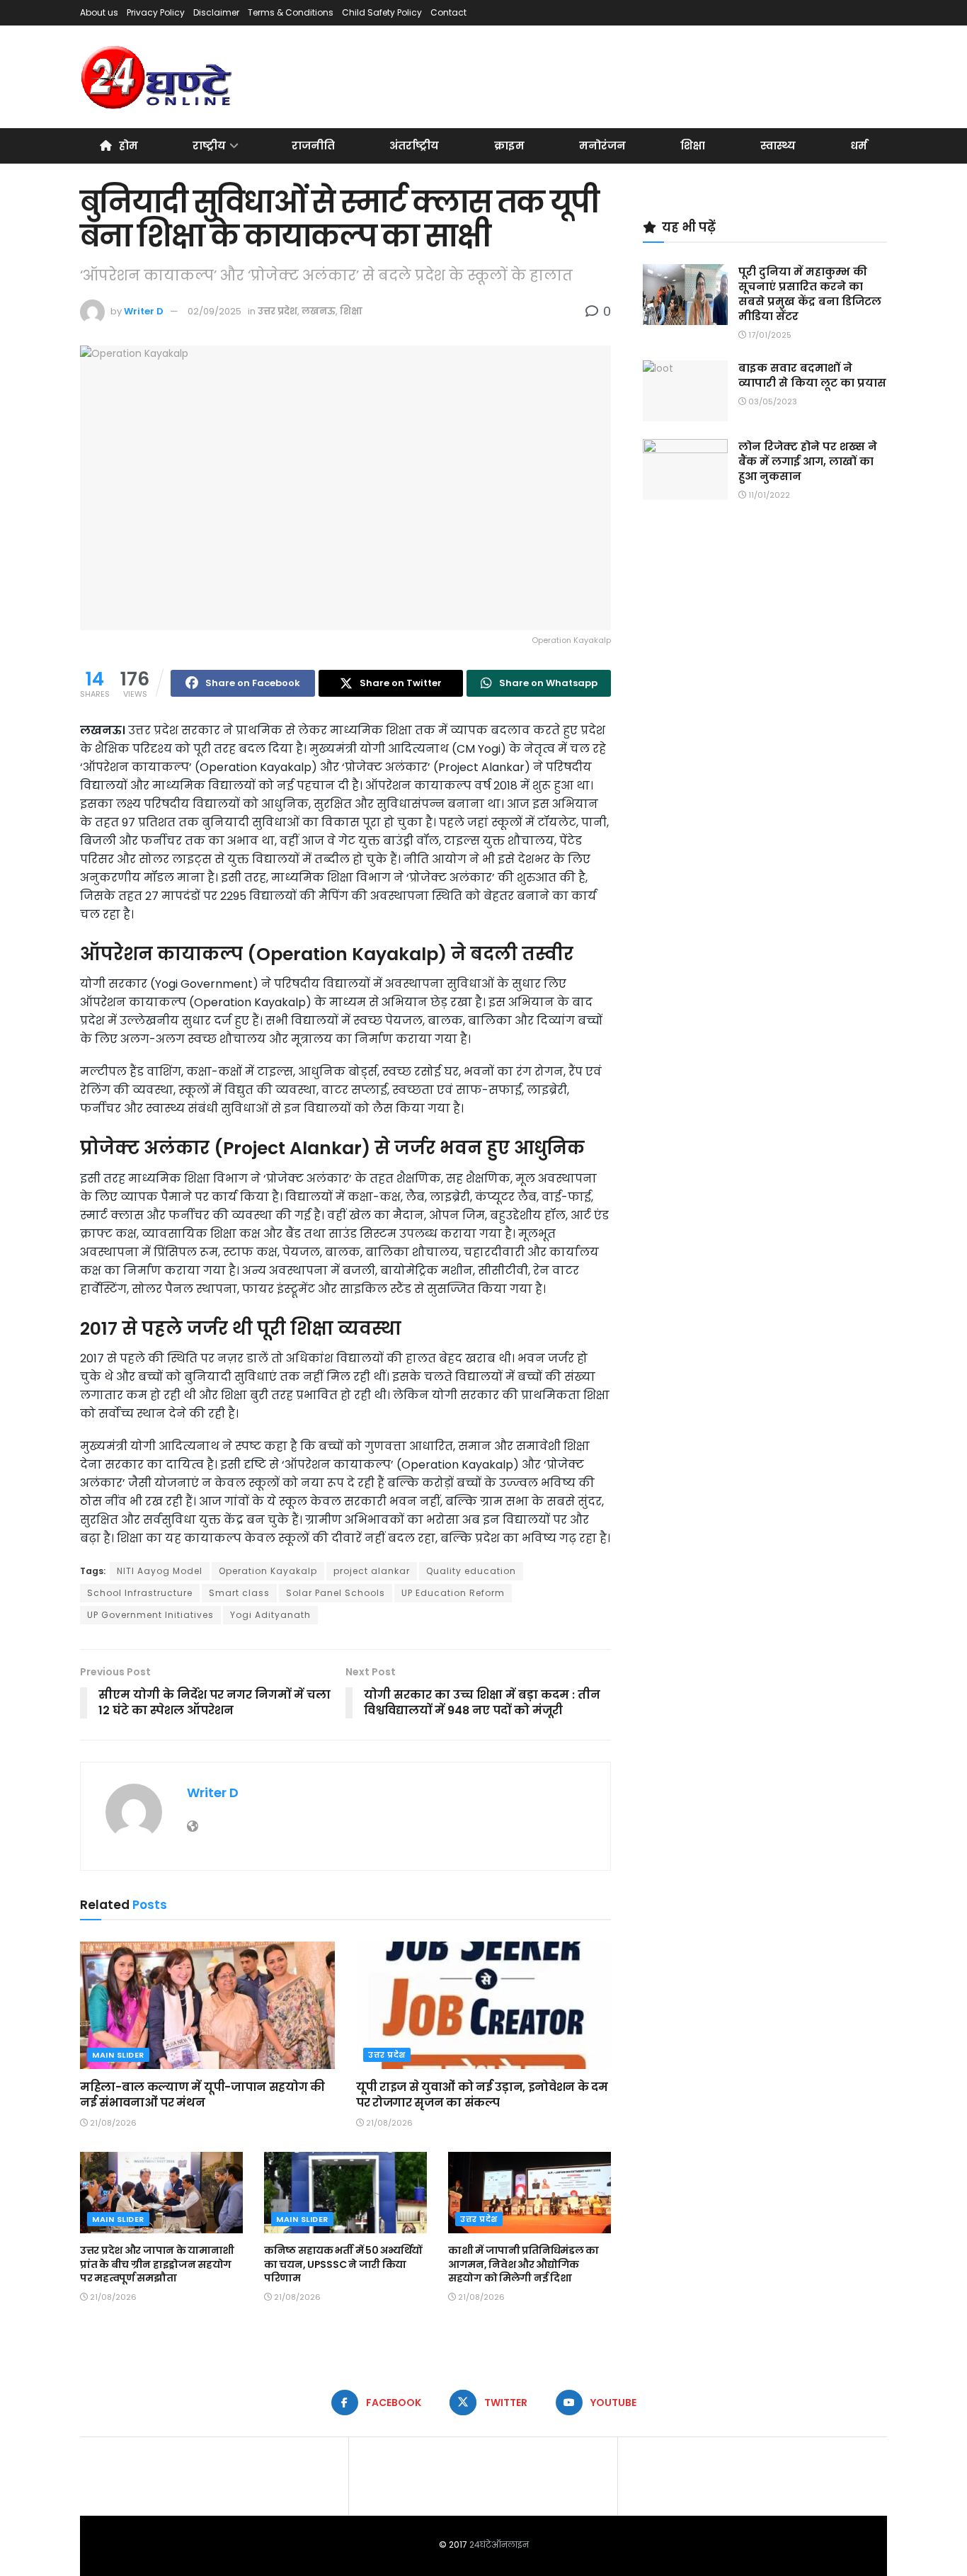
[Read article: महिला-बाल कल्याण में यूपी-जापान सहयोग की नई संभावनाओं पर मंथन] (207, 2005)
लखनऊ (319, 311)
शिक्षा (693, 146)
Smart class (239, 1593)
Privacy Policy (156, 12)
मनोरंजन (602, 146)
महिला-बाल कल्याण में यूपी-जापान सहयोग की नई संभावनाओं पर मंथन (202, 2095)
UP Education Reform (453, 1593)
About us (99, 12)
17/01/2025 (769, 335)
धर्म (859, 146)
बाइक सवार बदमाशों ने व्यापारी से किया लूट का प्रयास (812, 375)
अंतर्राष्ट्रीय (414, 146)
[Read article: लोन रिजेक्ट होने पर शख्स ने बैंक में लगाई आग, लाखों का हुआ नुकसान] (685, 469)
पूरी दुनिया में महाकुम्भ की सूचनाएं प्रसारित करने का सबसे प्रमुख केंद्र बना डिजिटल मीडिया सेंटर (810, 294)
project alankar (372, 1571)
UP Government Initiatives (150, 1615)
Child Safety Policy (382, 12)
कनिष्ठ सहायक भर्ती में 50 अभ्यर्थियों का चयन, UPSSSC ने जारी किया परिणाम (343, 2264)
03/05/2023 (772, 401)
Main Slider (118, 2055)
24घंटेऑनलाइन (499, 2544)
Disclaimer (216, 12)
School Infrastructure (140, 1593)
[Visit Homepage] (158, 77)
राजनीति (313, 146)
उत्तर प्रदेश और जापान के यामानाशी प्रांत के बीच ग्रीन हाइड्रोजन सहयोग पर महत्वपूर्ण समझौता (157, 2264)
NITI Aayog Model (160, 1571)
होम (128, 146)
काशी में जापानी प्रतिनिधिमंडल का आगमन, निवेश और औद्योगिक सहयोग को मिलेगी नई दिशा (523, 2264)
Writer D (144, 311)
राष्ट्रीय (209, 146)
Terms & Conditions (291, 12)
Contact (448, 12)
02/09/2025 (214, 311)
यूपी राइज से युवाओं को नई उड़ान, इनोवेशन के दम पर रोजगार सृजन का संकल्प (482, 2095)
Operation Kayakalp (268, 1571)
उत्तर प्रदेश (277, 311)
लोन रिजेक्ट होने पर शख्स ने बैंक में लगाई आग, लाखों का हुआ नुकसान (808, 461)
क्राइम (509, 146)
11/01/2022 (768, 495)
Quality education (471, 1571)
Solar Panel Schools (336, 1593)
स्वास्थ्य (778, 146)
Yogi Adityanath (270, 1615)
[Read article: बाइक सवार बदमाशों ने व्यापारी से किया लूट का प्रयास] (685, 391)
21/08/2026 (112, 2123)
